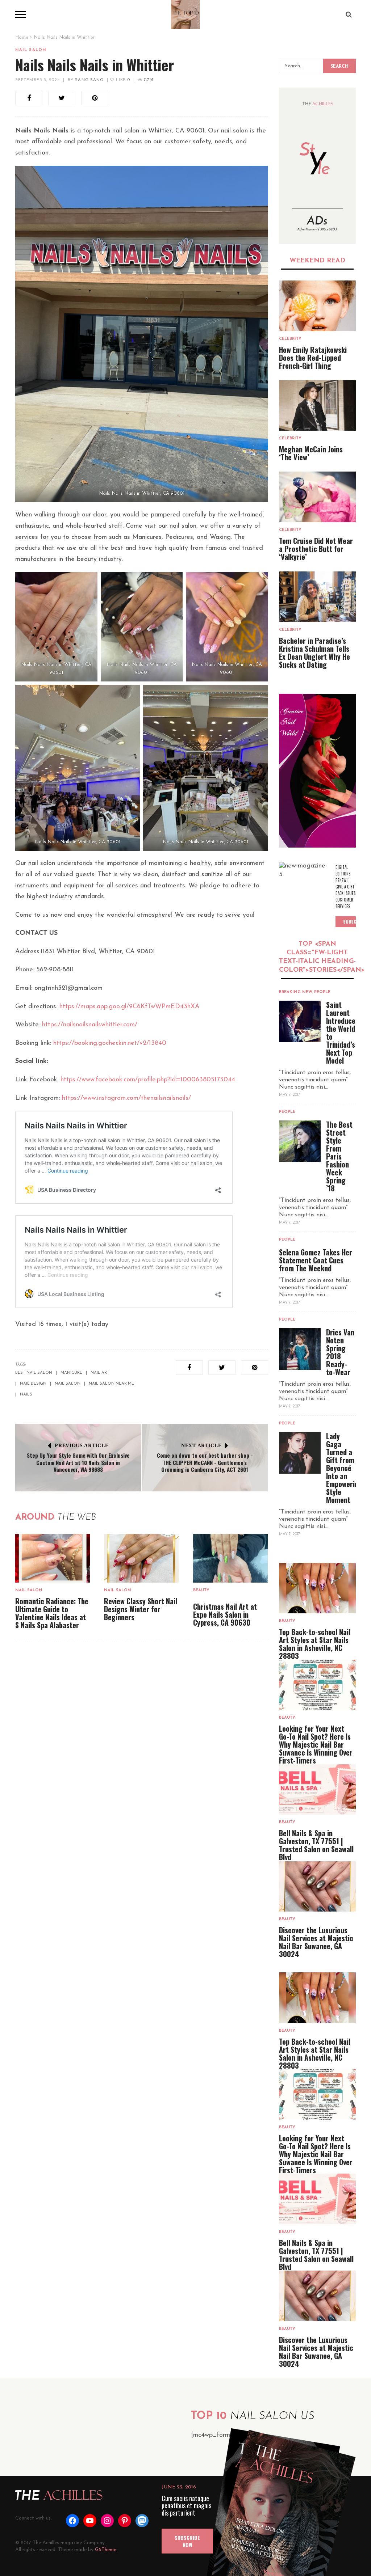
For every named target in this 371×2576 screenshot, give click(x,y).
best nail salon (34, 1373)
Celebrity (290, 339)
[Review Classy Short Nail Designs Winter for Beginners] (141, 1559)
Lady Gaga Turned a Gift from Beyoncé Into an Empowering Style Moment (344, 1468)
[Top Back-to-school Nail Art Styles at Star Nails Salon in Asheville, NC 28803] (318, 1588)
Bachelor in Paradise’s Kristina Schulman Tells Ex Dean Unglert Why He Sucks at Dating (314, 653)
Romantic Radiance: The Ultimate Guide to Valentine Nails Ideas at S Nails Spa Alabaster (52, 1613)
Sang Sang (89, 80)
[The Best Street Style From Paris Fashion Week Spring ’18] (300, 1141)
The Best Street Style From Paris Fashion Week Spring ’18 (339, 1156)
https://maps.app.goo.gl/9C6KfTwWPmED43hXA (130, 1007)
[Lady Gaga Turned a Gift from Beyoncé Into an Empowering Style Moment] (300, 1453)
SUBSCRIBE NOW (187, 2541)
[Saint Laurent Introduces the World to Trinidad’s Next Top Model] (300, 1021)
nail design (33, 1384)
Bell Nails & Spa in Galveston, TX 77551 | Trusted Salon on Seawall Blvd (316, 1845)
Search (339, 67)
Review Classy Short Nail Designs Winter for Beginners (141, 1609)
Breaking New (296, 992)
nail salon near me (111, 1384)
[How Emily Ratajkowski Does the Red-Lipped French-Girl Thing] (318, 306)
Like (122, 80)
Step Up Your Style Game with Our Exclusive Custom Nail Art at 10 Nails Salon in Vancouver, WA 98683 (78, 1462)
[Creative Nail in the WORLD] (318, 771)
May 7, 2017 (289, 1095)
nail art (100, 1373)
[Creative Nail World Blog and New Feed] (318, 166)
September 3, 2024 (37, 80)
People (322, 992)
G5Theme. (106, 2550)
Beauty (201, 1590)
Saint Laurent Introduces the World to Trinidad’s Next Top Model (342, 1032)
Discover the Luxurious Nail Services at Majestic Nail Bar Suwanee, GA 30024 (316, 1942)
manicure (71, 1373)
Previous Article (82, 1446)
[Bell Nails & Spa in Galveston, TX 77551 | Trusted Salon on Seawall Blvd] (318, 1789)
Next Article (201, 1446)
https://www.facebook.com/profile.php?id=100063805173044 (148, 1080)
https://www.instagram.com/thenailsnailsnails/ (126, 1098)
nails (26, 1395)
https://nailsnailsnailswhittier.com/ (90, 1025)
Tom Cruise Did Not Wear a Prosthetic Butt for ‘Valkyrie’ (316, 549)
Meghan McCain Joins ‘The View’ (311, 453)
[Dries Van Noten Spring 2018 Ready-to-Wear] (300, 1349)
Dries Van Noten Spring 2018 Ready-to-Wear (340, 1352)
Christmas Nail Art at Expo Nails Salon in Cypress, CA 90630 (225, 1614)
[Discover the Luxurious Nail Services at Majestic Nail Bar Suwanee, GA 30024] (318, 1886)
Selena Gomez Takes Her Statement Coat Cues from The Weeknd (316, 1260)
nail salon (68, 1384)
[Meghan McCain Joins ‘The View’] (318, 405)
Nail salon (31, 50)
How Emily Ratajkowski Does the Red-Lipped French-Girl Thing (313, 358)
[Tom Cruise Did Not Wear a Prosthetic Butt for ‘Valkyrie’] (318, 497)
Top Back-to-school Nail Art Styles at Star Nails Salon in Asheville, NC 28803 (315, 1644)
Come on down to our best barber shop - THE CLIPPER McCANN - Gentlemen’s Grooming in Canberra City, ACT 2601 (205, 1462)
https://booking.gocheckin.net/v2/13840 (110, 1043)
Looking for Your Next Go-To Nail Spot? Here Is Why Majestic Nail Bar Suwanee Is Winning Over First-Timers (316, 1744)
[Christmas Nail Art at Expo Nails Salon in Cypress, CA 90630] (230, 1559)
